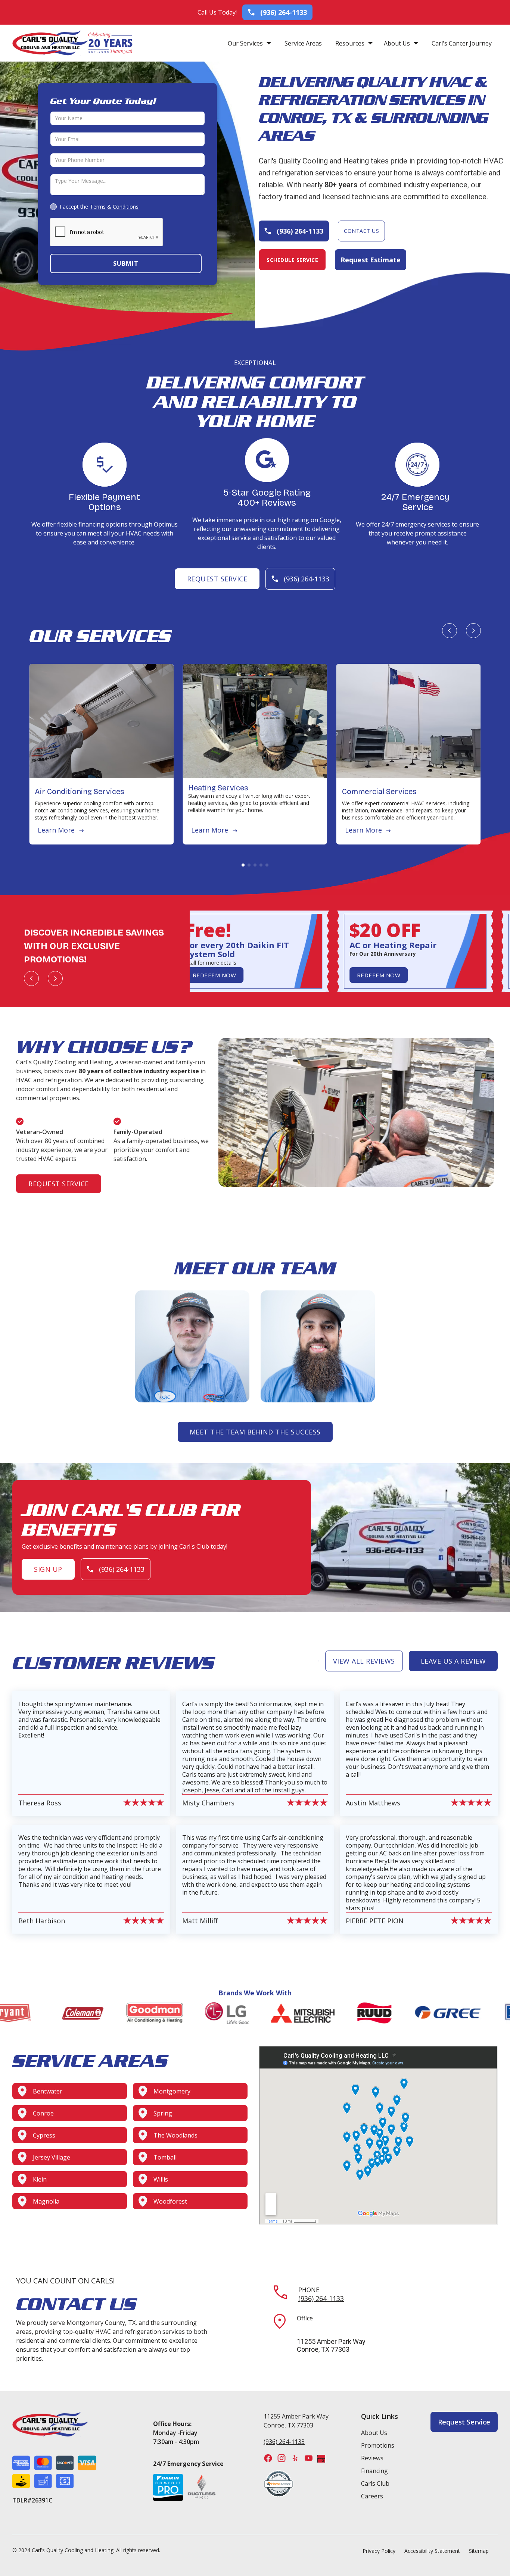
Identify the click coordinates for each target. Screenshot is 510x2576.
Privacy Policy (379, 2551)
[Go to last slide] (450, 631)
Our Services (245, 43)
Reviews (372, 2458)
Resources (350, 43)
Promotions (378, 2445)
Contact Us (361, 231)
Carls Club (375, 2483)
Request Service (217, 579)
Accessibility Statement (432, 2551)
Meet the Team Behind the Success (255, 1432)
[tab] (243, 865)
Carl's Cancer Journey (462, 43)
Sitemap (479, 2551)
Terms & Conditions (114, 207)
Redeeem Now (206, 975)
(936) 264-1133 (321, 2298)
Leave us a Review (453, 1661)
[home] (50, 43)
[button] (249, 43)
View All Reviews (364, 1661)
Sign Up (48, 1569)
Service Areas (303, 43)
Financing (374, 2471)
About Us (397, 43)
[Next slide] (473, 631)
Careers (372, 2496)
